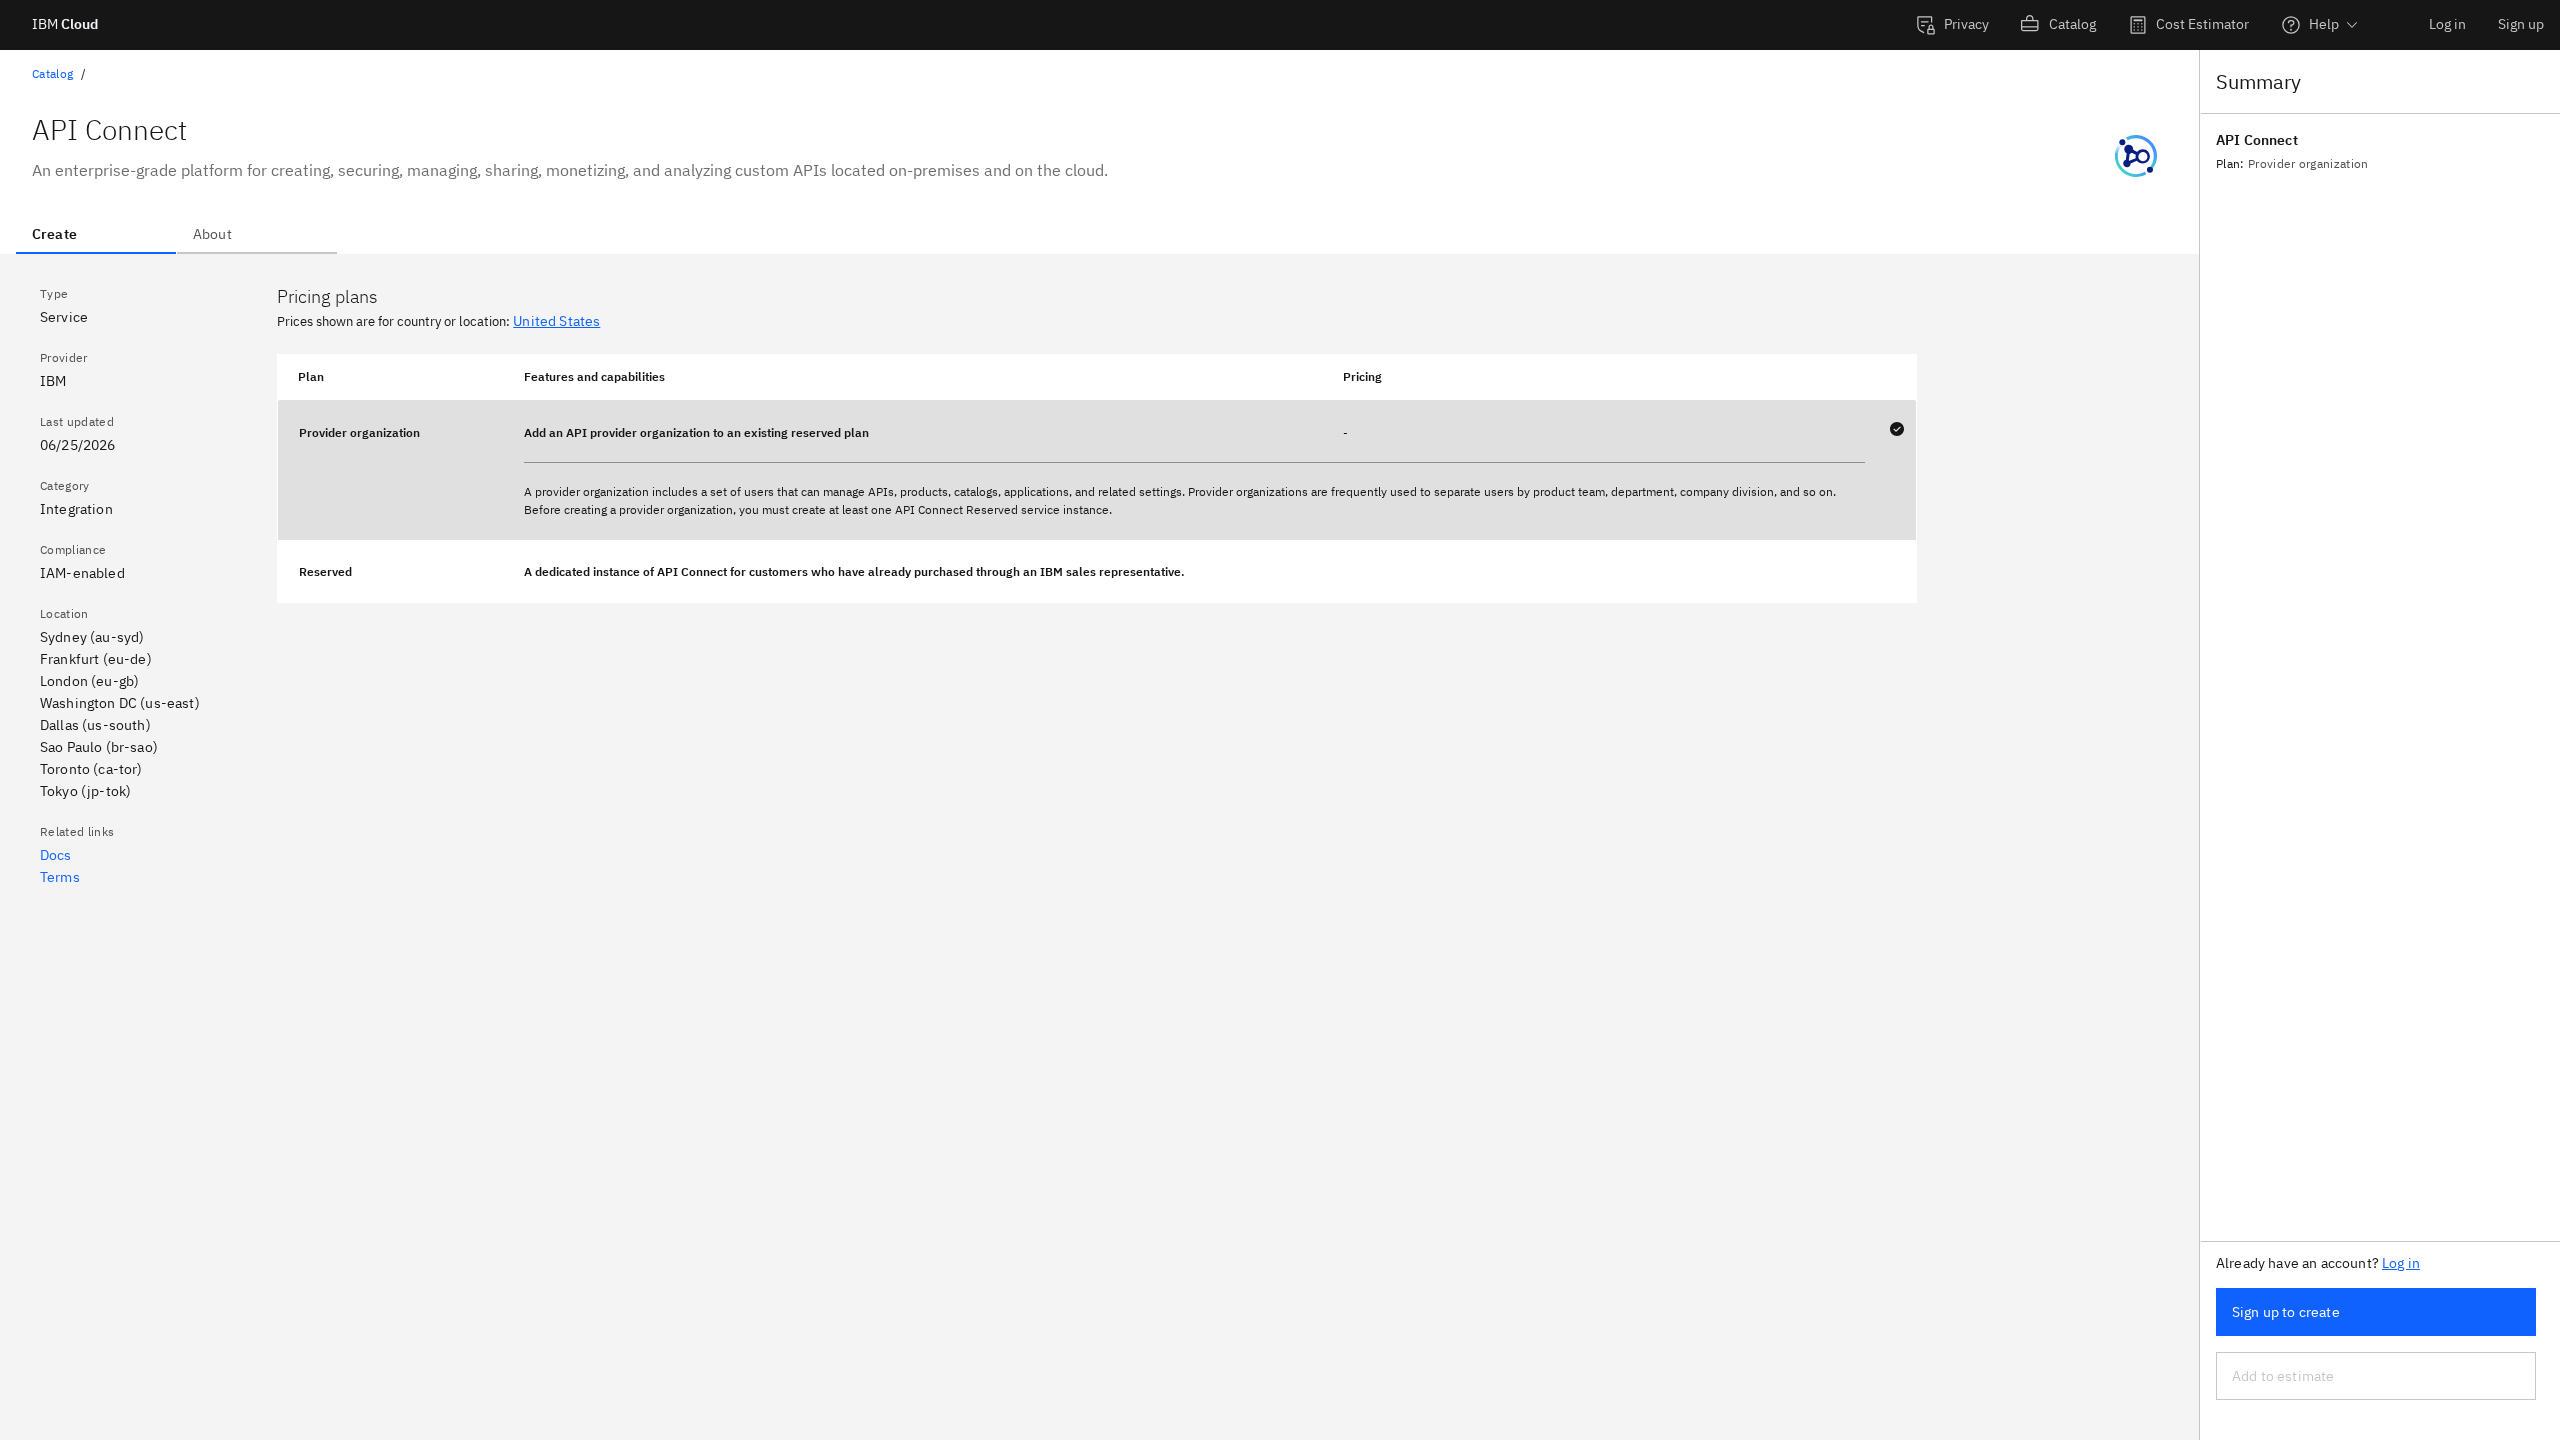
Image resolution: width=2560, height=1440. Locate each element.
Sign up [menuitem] (2521, 24)
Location (64, 613)
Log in (2401, 1263)
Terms (60, 877)
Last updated (77, 421)
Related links (77, 831)
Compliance (73, 549)
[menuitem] (1952, 25)
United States (556, 321)
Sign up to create (2286, 1312)
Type (54, 293)
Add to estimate (2283, 1376)
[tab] (96, 234)
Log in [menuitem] (2447, 24)
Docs (56, 855)
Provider (64, 357)
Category (65, 485)
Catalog (52, 73)
